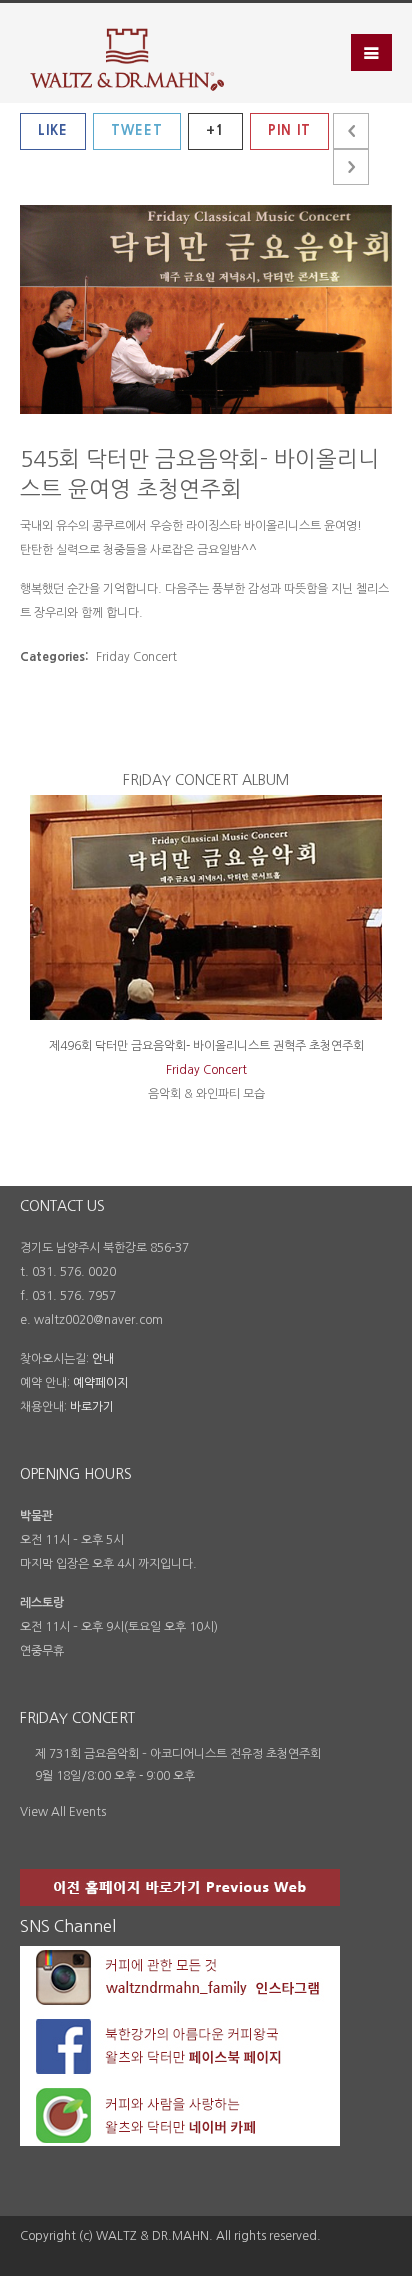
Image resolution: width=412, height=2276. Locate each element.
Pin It (289, 130)
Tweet (137, 130)
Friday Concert (206, 1070)
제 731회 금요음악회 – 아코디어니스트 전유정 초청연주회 (178, 1754)
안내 (103, 1359)
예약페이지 (100, 1383)
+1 (215, 130)
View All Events (63, 1812)
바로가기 (92, 1407)
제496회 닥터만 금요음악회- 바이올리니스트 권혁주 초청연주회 (206, 1046)
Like (53, 130)
